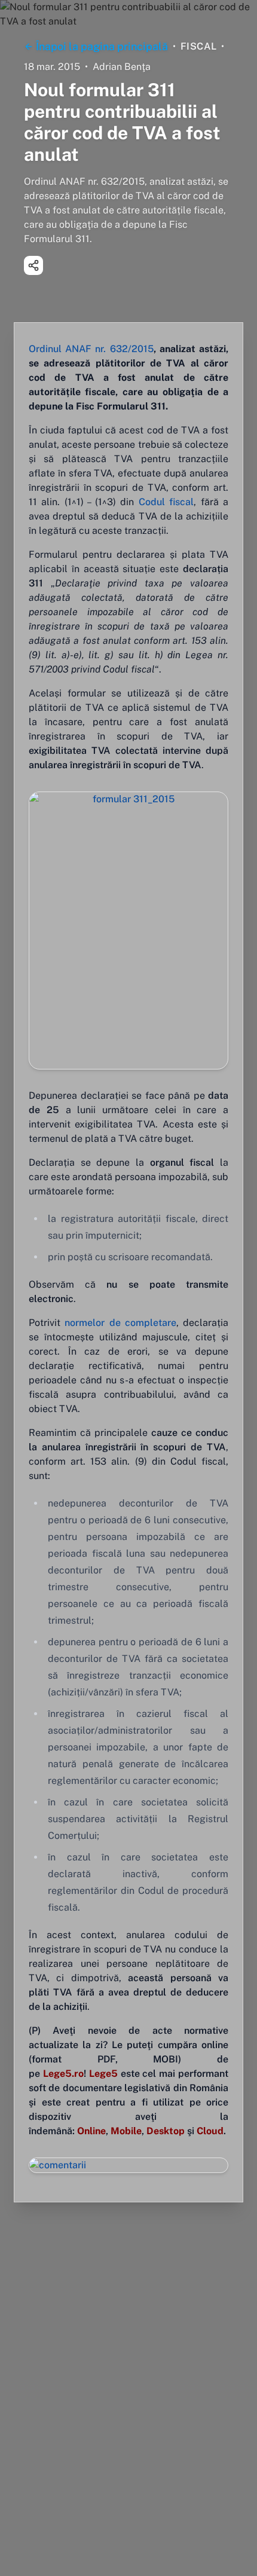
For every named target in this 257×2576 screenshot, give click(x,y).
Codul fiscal (166, 502)
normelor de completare (120, 1323)
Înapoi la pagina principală (102, 46)
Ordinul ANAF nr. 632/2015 (91, 349)
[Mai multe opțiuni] (33, 265)
